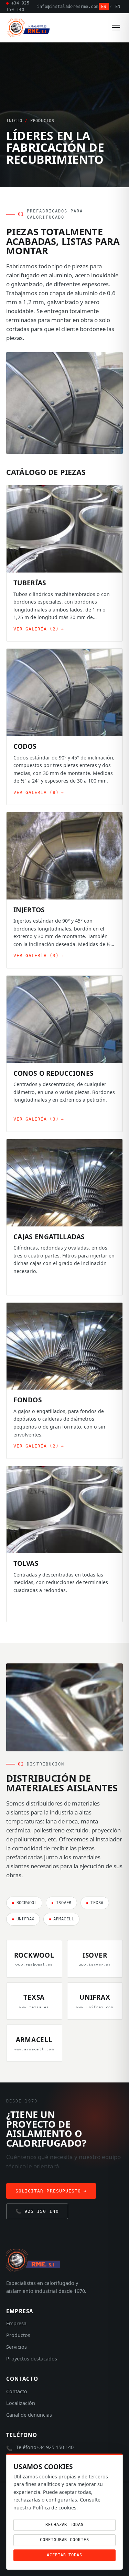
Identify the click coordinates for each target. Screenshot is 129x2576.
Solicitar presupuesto (51, 2191)
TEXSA (95, 1903)
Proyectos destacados (32, 2359)
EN (118, 7)
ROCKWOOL (24, 1903)
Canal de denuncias (29, 2415)
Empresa (16, 2323)
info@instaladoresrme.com (68, 7)
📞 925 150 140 (37, 2211)
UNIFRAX (23, 1919)
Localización (21, 2403)
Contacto (17, 2391)
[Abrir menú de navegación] (116, 28)
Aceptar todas (64, 2555)
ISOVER (61, 1903)
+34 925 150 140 (18, 6)
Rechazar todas (64, 2525)
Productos (18, 2335)
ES (104, 7)
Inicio (14, 121)
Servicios (17, 2347)
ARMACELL (61, 1919)
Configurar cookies (64, 2540)
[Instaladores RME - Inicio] (29, 28)
